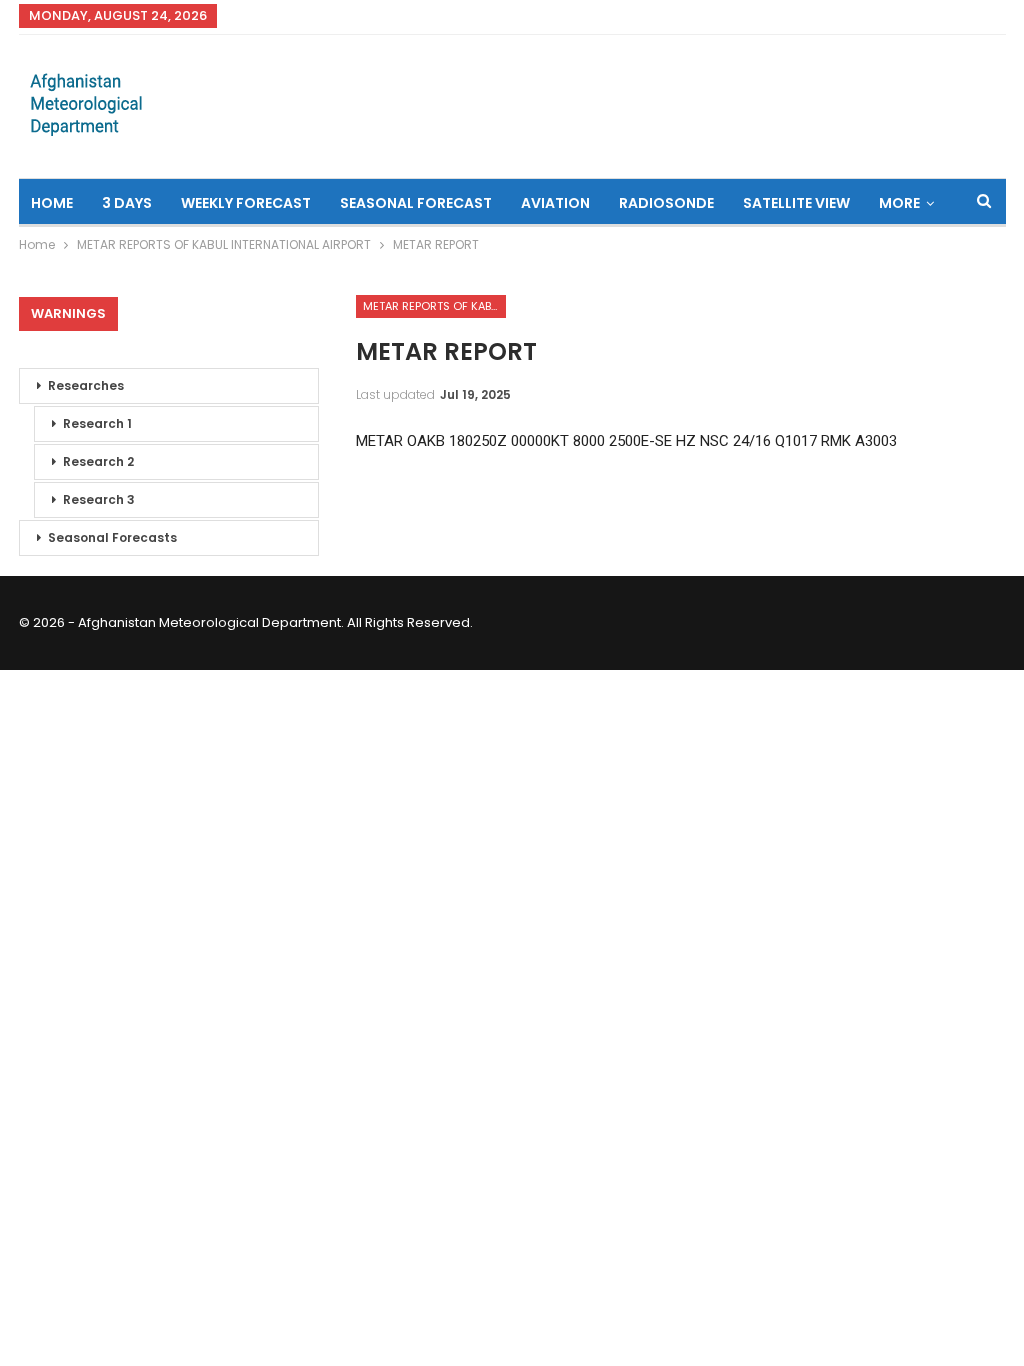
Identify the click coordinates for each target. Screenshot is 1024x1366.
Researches (86, 385)
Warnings (68, 313)
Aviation (555, 203)
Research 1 (97, 423)
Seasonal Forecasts (112, 537)
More (899, 203)
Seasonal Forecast (416, 203)
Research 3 (99, 499)
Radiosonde (666, 203)
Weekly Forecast (246, 203)
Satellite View (796, 203)
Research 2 (98, 461)
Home (52, 203)
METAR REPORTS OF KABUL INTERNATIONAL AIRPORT (434, 306)
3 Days (127, 203)
